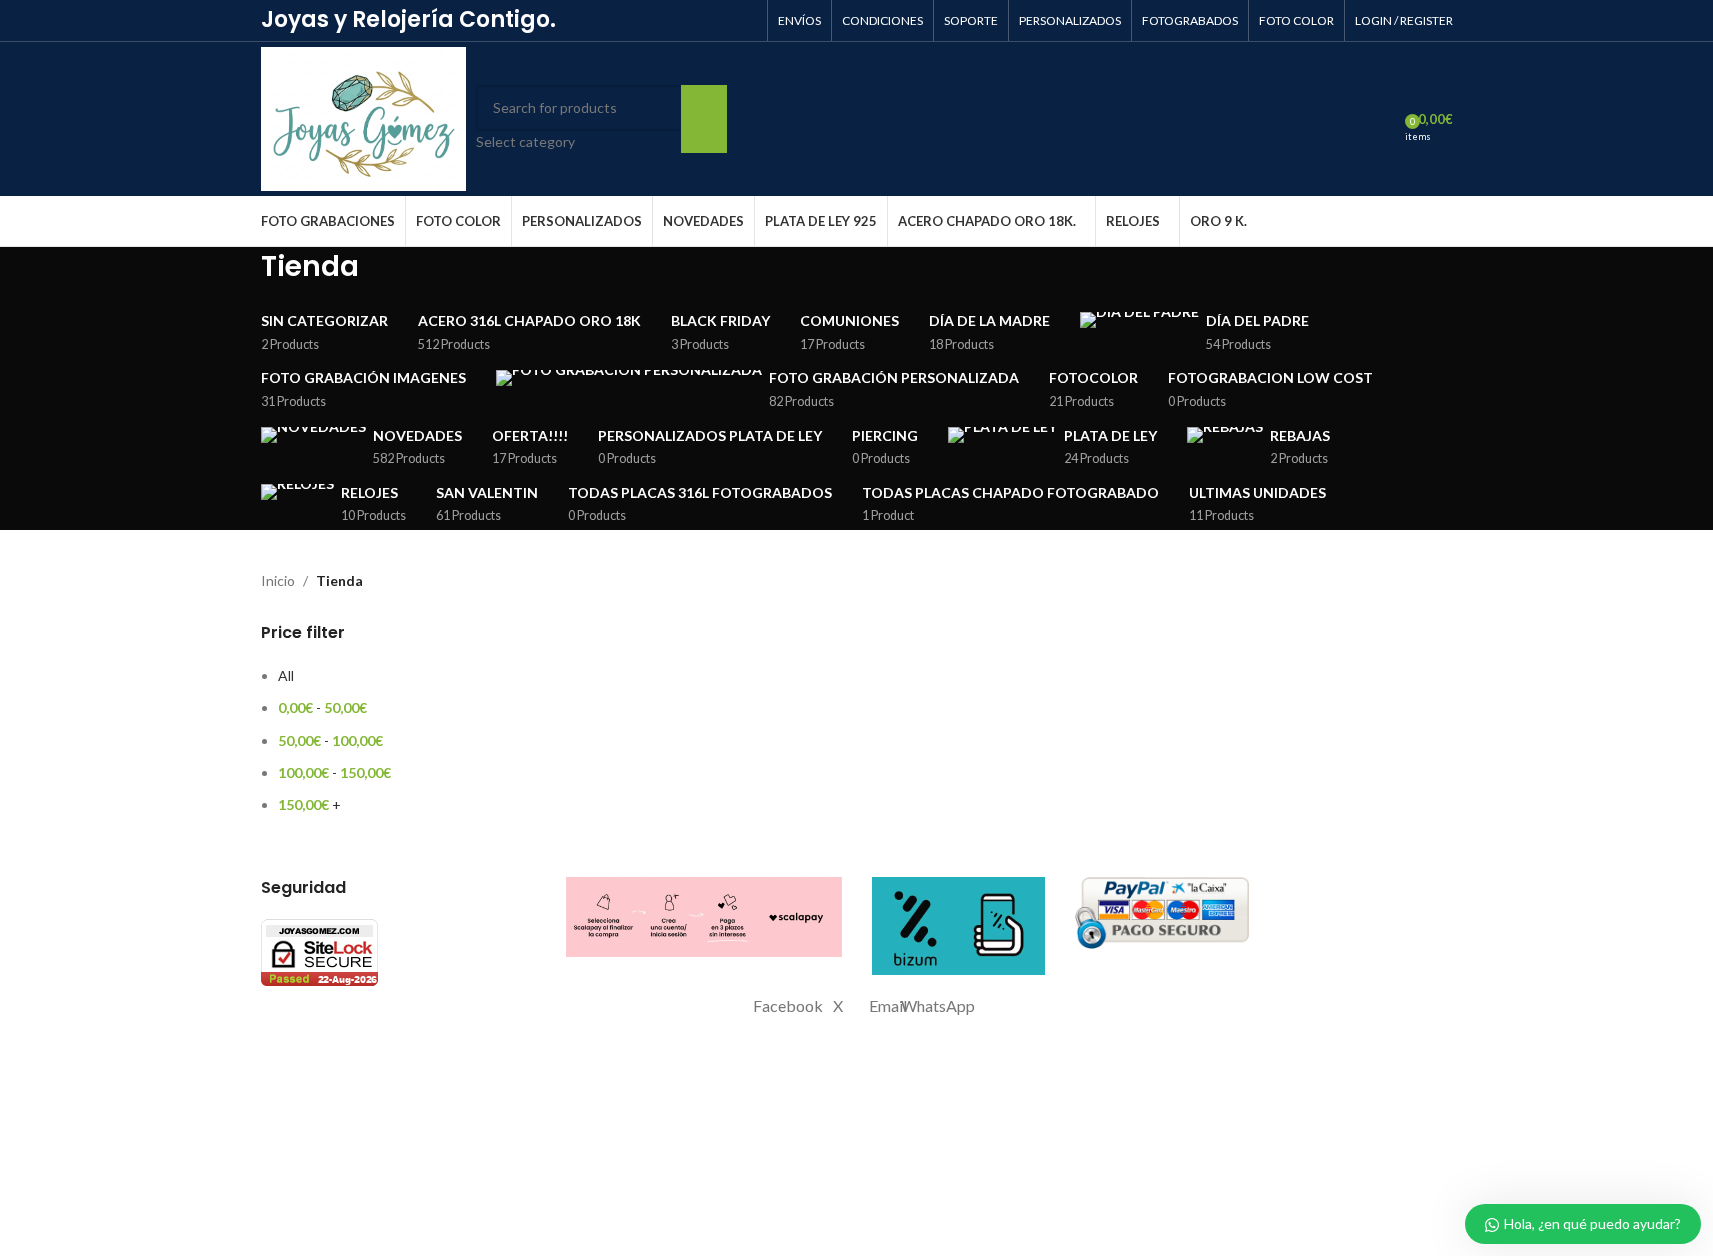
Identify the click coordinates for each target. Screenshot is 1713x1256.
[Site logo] (364, 117)
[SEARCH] (704, 119)
